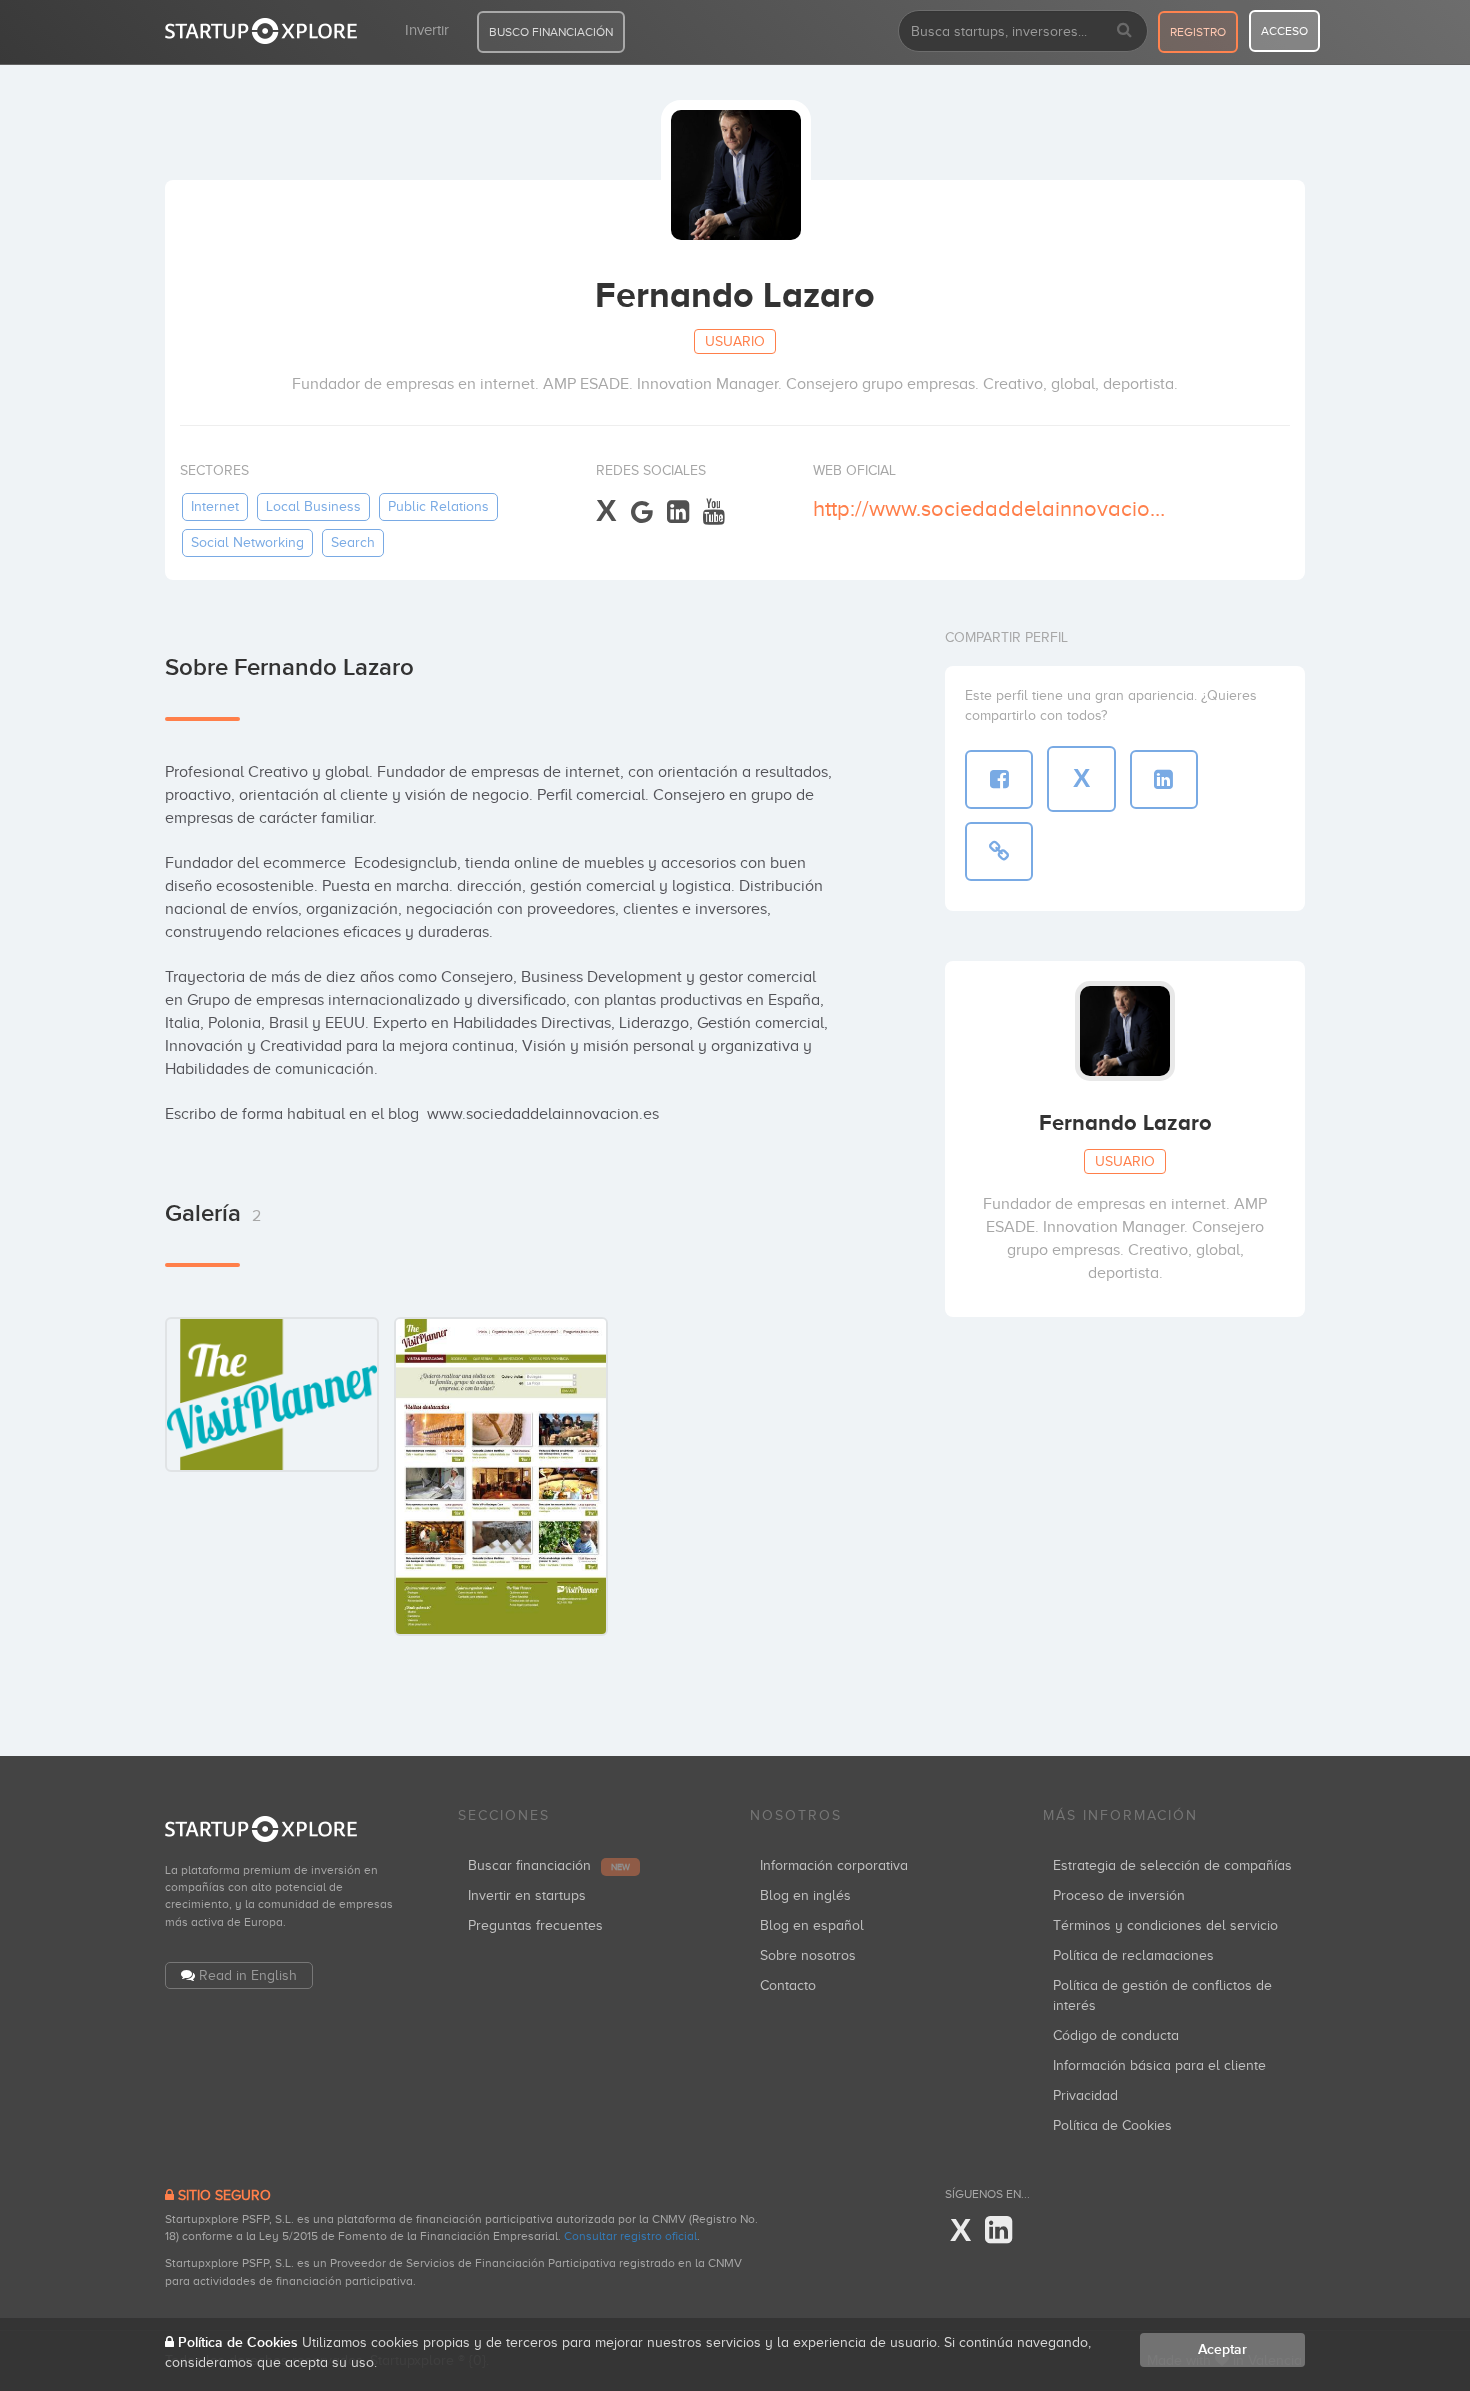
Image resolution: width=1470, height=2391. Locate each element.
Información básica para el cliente (1159, 2065)
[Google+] (642, 512)
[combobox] (1023, 31)
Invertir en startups (527, 1895)
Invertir (427, 30)
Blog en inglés (805, 1895)
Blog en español (812, 1925)
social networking (247, 542)
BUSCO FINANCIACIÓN (551, 32)
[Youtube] (714, 512)
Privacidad (1085, 2095)
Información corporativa (834, 1865)
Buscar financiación (549, 1865)
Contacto (788, 1985)
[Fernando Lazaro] (272, 1394)
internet (215, 506)
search (353, 542)
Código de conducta (1116, 2035)
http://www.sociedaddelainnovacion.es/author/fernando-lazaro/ (993, 508)
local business (313, 506)
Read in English (248, 1975)
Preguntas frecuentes (535, 1925)
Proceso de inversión (1119, 1895)
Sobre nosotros (808, 1955)
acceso (1284, 31)
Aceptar (1222, 2349)
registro (1198, 32)
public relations (438, 506)
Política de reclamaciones (1133, 1955)
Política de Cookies (1112, 2125)
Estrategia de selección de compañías (1172, 1865)
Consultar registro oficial (630, 2236)
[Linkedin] (678, 512)
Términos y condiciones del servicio (1165, 1925)
